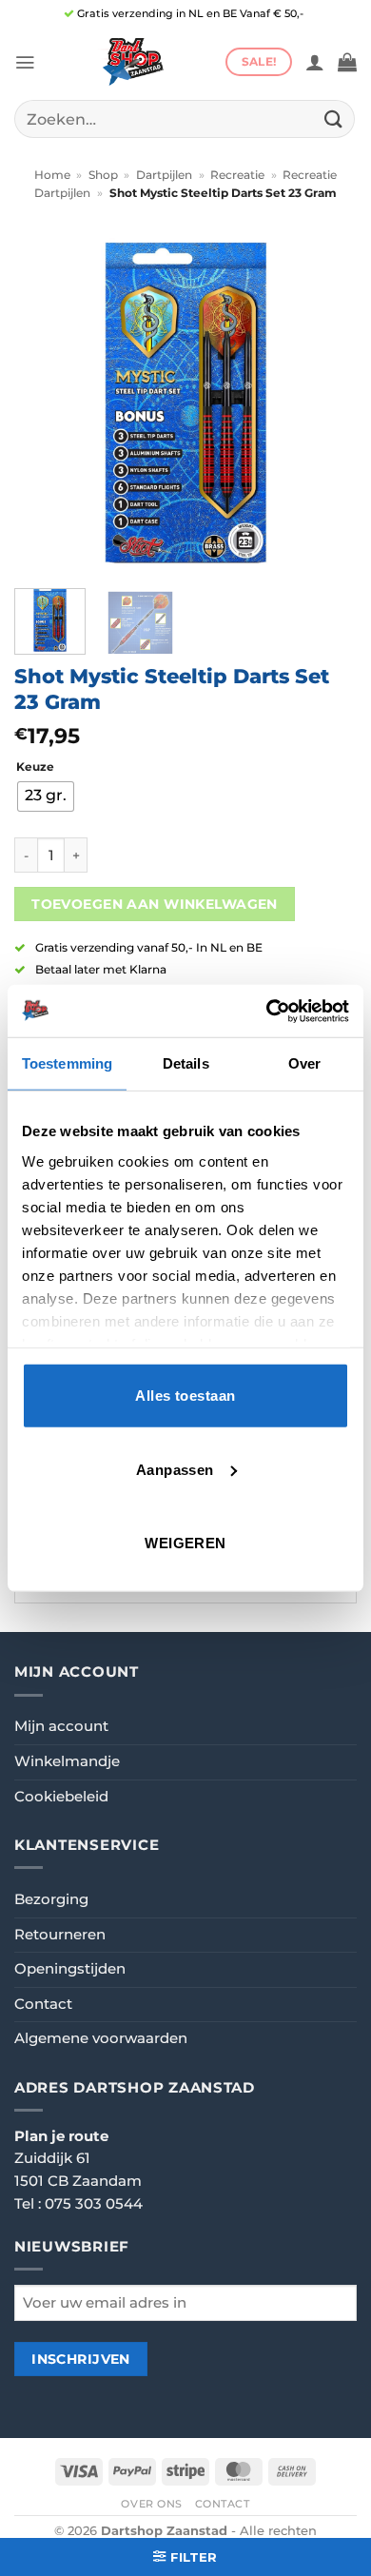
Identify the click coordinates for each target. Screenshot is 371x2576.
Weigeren (185, 1543)
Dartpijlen (164, 175)
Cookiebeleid (61, 1797)
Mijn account (61, 1726)
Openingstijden (70, 1969)
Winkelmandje (67, 1761)
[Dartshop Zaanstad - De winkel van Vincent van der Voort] (130, 62)
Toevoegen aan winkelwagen (155, 904)
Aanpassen (175, 1469)
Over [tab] (304, 1063)
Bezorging (51, 1899)
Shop (103, 175)
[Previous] (45, 403)
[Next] (326, 403)
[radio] (46, 796)
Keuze (35, 767)
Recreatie (237, 175)
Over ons (152, 2504)
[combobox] (185, 119)
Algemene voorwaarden (101, 2038)
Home (52, 175)
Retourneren (60, 1935)
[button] (25, 62)
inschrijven (81, 2359)
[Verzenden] (334, 118)
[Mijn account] (315, 62)
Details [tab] (186, 1063)
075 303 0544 (94, 2204)
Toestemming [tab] (67, 1063)
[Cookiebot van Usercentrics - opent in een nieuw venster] (267, 1011)
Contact (43, 2004)
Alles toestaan (185, 1396)
